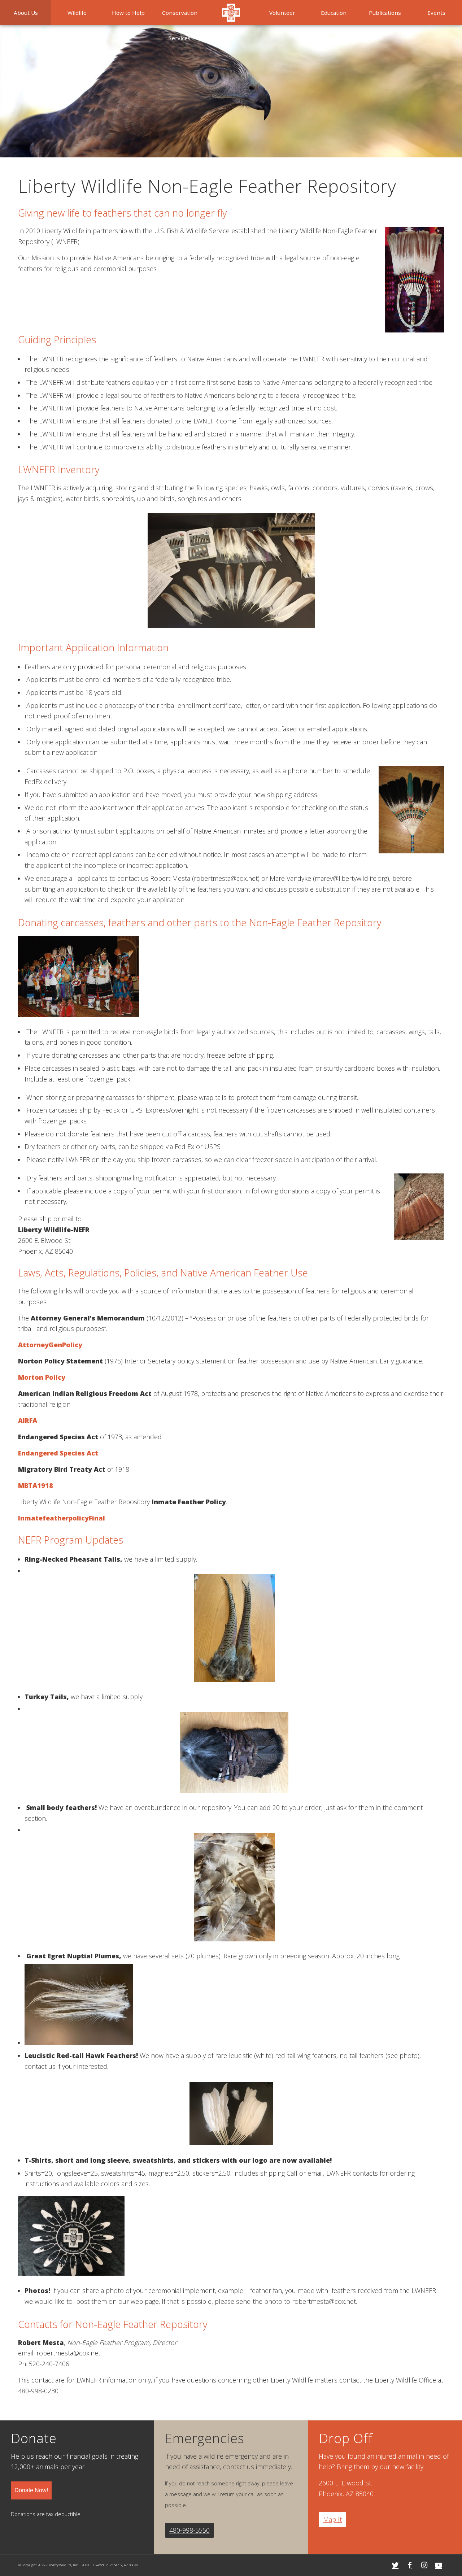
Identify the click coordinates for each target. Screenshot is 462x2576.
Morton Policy (42, 1377)
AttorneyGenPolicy (50, 1345)
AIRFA (28, 1420)
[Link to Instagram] (424, 2565)
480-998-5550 (189, 2530)
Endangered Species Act (58, 1453)
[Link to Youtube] (439, 2565)
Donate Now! (31, 2490)
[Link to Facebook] (410, 2565)
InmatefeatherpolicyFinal (62, 1518)
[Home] (231, 13)
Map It (332, 2519)
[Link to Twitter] (395, 2565)
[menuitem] (26, 13)
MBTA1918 (36, 1485)
